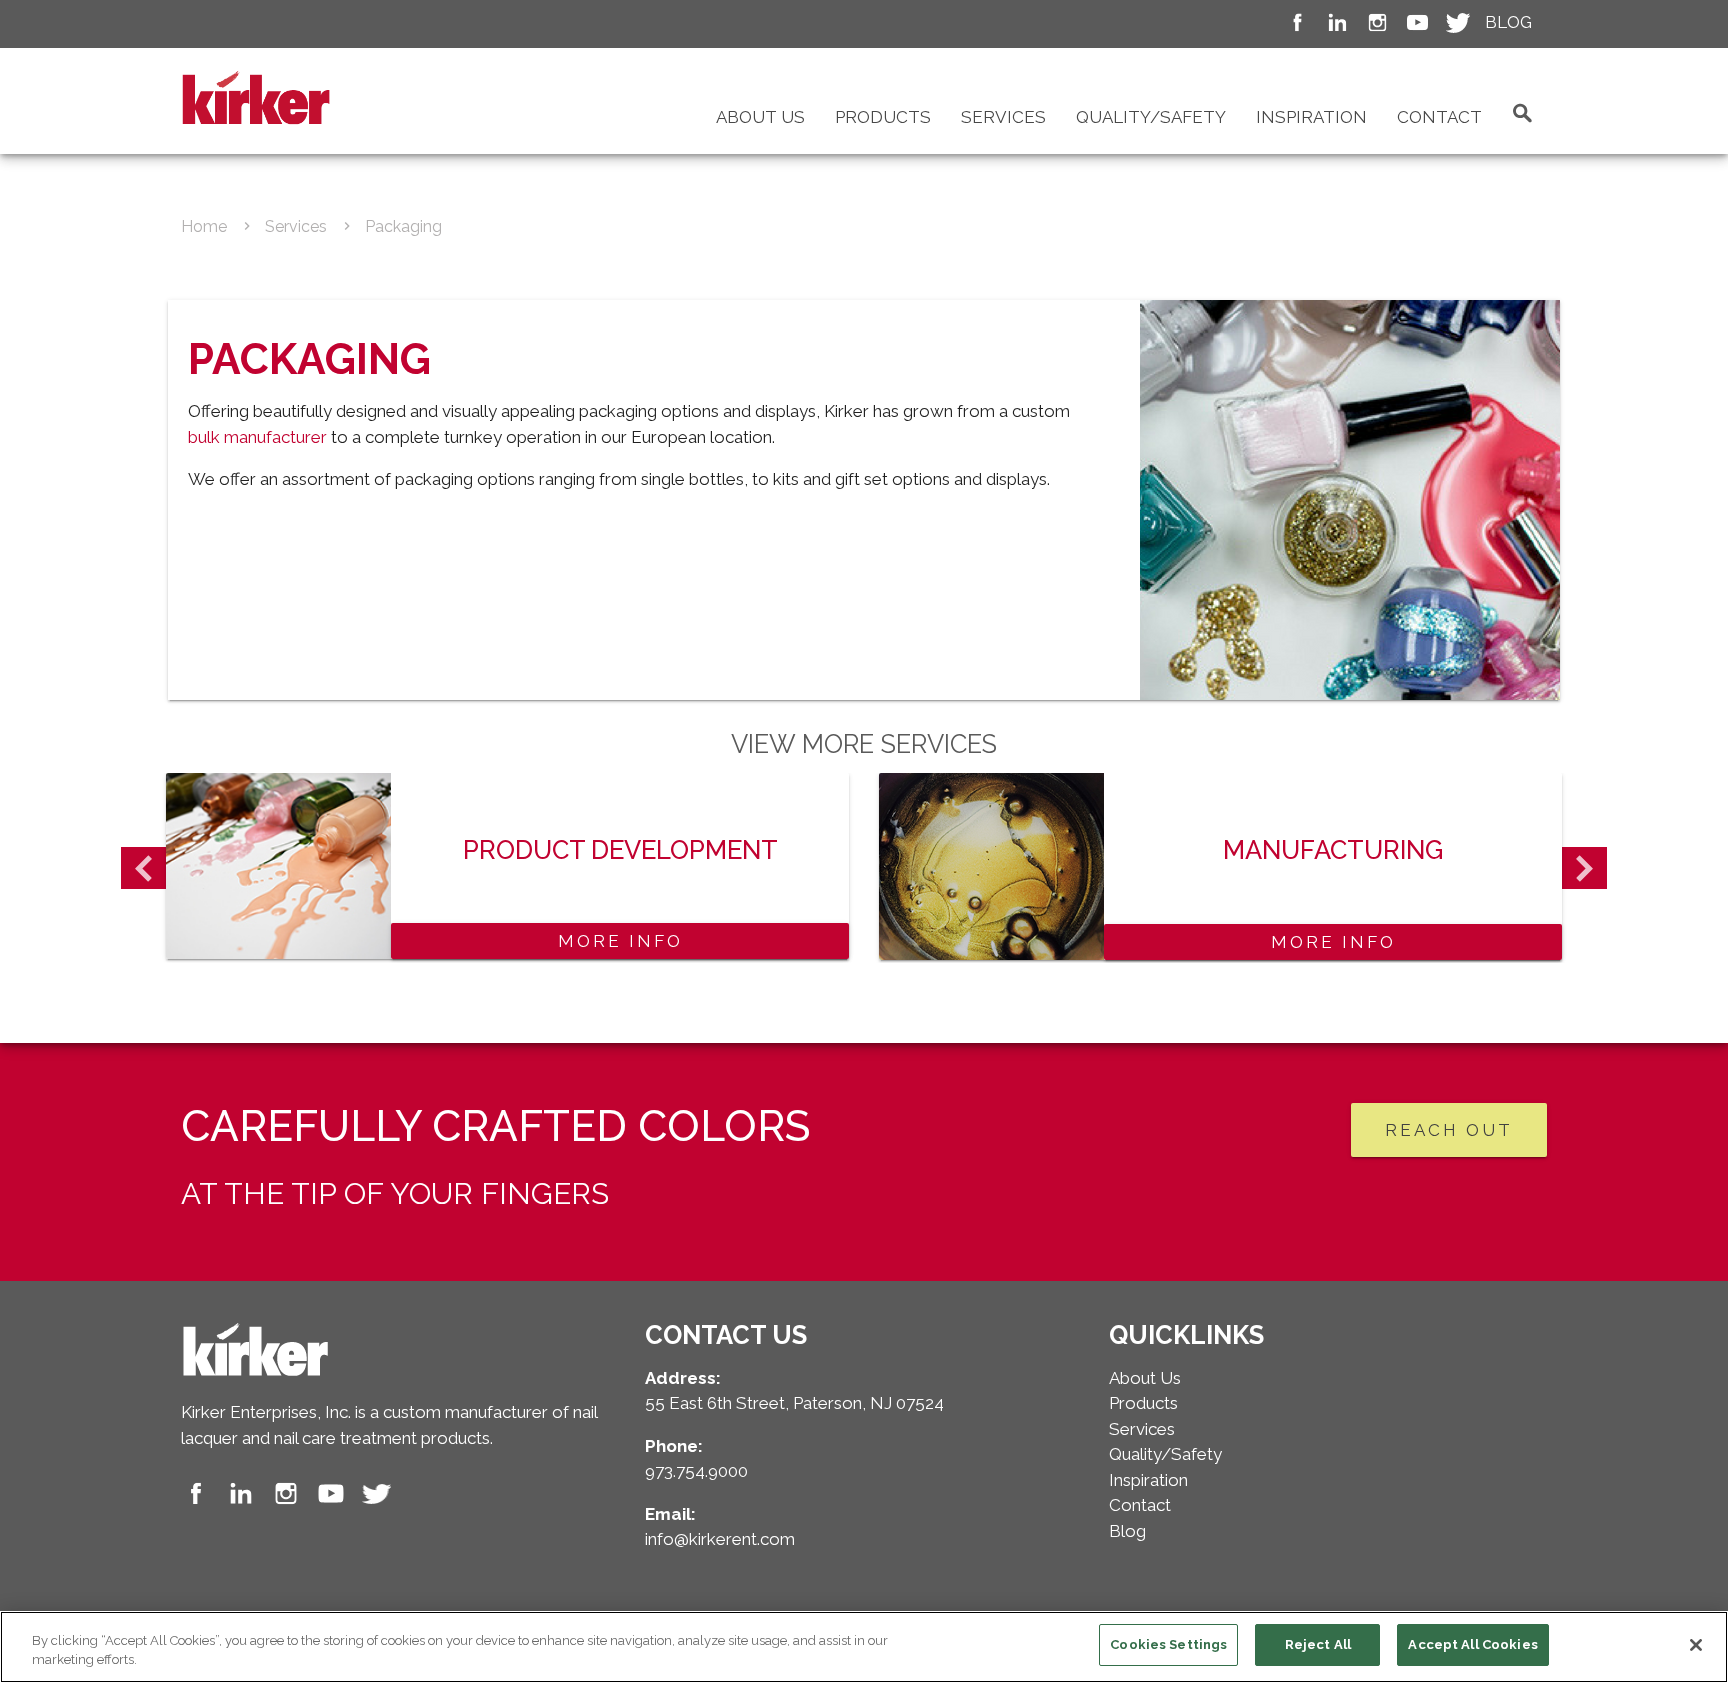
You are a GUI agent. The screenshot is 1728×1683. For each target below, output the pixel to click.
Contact (1439, 117)
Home (204, 226)
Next (1584, 868)
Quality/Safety (1151, 117)
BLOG (1508, 22)
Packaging (403, 226)
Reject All (1318, 1644)
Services (1003, 117)
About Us (760, 117)
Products (883, 117)
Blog (1127, 1531)
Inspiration (1311, 117)
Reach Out (1449, 1130)
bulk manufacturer (257, 437)
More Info (620, 941)
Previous (143, 868)
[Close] (1696, 1645)
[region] (864, 1647)
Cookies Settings (1168, 1644)
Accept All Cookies (1472, 1644)
